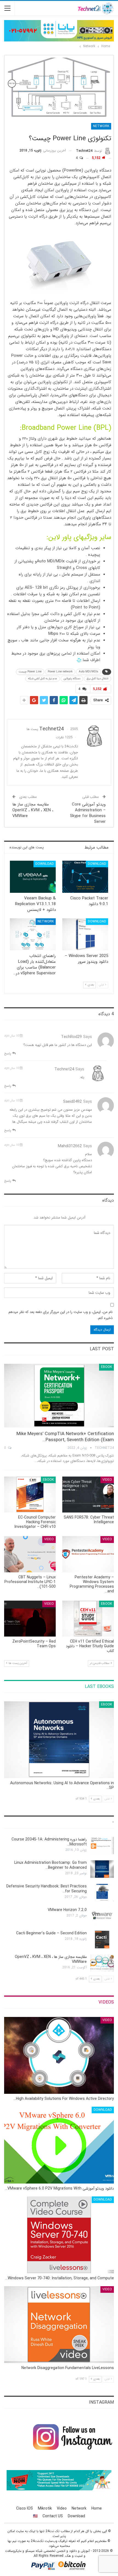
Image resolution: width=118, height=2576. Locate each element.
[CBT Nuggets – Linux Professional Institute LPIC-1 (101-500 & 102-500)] (30, 1554)
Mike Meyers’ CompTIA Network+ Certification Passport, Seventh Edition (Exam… (65, 1437)
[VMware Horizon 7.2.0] (102, 1916)
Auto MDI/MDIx (88, 672)
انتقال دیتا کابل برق (98, 679)
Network (101, 126)
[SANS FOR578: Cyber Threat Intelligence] (88, 1495)
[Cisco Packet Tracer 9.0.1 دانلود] (85, 877)
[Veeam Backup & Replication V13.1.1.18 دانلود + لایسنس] (33, 877)
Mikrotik (45, 2508)
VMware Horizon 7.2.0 (67, 1910)
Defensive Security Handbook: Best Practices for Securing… (47, 1889)
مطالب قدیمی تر (100, 1663)
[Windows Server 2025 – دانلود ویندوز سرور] (85, 934)
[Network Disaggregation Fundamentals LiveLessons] (59, 2325)
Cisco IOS (25, 2508)
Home (97, 2508)
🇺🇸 (35, 2516)
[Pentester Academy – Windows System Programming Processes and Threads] (88, 1554)
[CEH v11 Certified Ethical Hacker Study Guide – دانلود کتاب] (88, 1619)
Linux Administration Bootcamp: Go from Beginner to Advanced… (50, 1865)
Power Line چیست (30, 672)
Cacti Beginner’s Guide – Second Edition (51, 1933)
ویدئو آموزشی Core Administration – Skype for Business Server (88, 813)
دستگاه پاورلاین (72, 679)
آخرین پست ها (17, 1663)
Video (107, 1480)
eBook (106, 1367)
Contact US (53, 2516)
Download (97, 864)
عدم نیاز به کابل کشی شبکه (43, 679)
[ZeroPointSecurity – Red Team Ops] (30, 1619)
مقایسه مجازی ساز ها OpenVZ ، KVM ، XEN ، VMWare (33, 810)
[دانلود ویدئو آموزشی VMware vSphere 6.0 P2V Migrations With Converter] (59, 2145)
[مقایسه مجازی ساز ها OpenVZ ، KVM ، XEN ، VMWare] (102, 1963)
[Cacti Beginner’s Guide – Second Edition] (102, 1940)
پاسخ (8, 1053)
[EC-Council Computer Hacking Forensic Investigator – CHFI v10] (30, 1495)
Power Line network (60, 672)
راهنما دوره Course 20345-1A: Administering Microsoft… (49, 1842)
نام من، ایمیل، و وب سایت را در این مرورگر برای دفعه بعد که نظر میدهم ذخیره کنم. (61, 1315)
